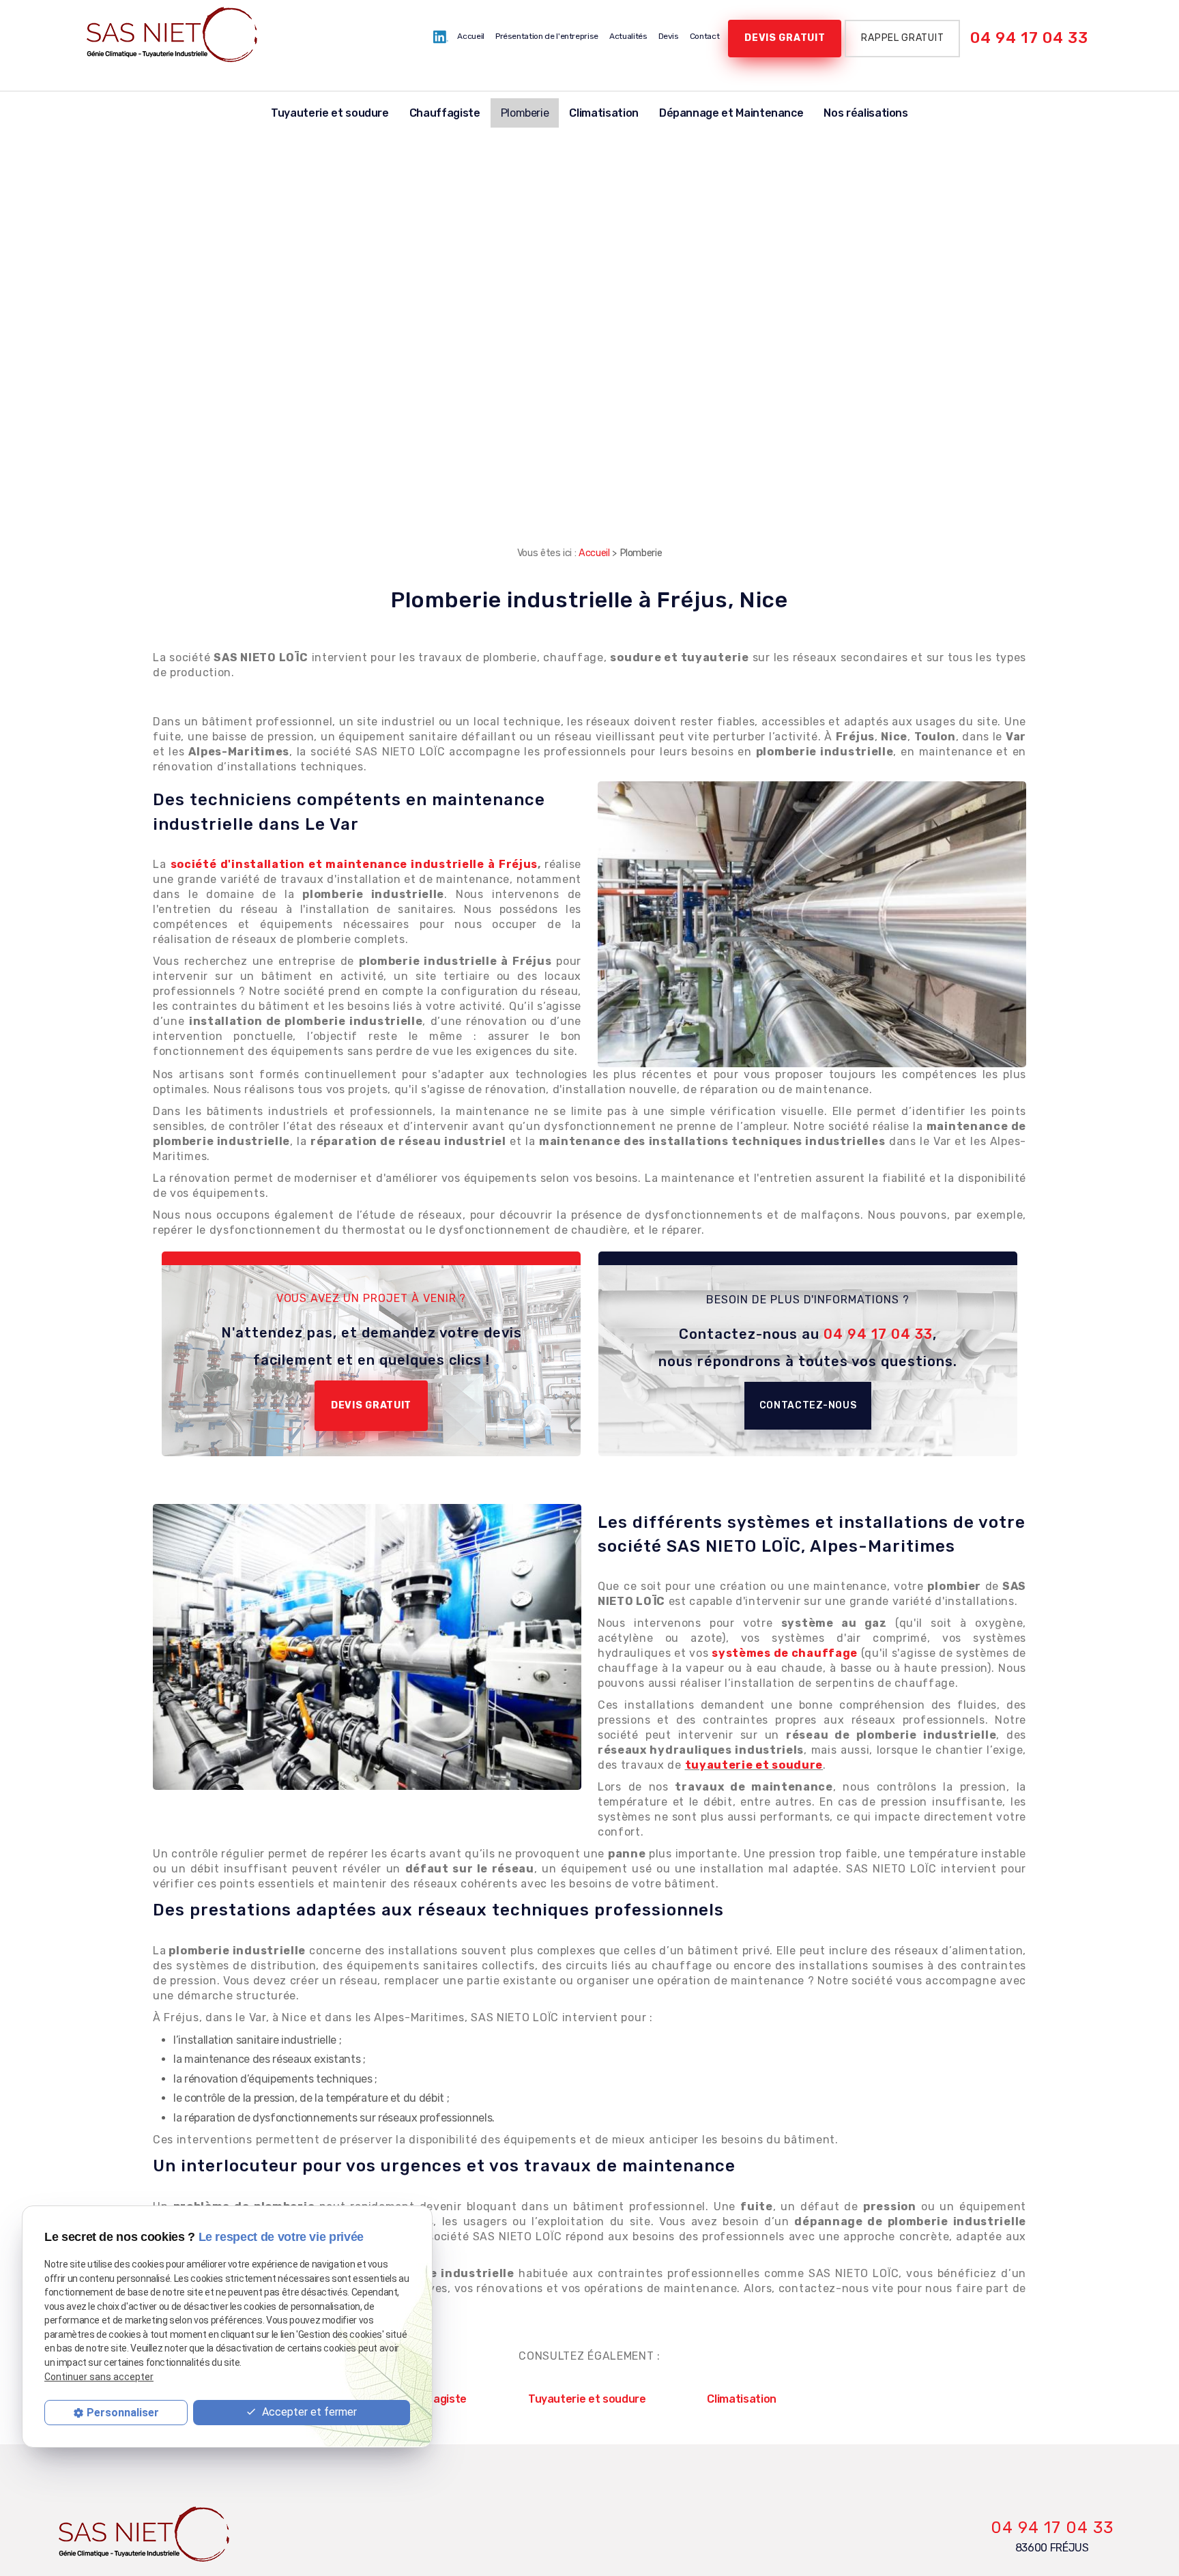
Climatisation (603, 113)
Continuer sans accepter (99, 2376)
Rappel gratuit (902, 38)
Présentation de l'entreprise (547, 36)
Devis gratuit (785, 38)
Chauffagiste (445, 113)
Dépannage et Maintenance (731, 113)
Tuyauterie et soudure (330, 113)
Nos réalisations (865, 113)
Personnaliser (123, 2412)
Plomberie (525, 113)
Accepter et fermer (308, 2411)
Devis (669, 36)
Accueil (471, 36)
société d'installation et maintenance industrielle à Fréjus (354, 864)
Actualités (628, 36)
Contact (705, 36)
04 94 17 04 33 (1029, 38)
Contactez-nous (808, 1405)
